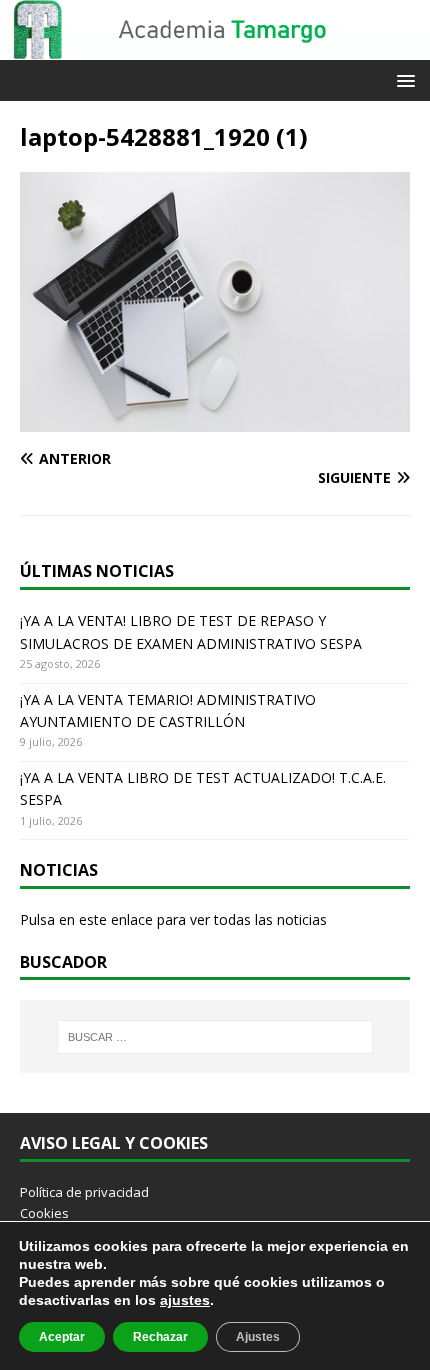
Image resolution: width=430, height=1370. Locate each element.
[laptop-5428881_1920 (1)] (215, 420)
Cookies (44, 1213)
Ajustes (258, 1337)
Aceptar (62, 1337)
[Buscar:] (215, 1037)
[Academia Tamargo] (215, 48)
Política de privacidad (84, 1192)
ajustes (185, 1300)
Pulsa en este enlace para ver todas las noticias (173, 919)
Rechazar (160, 1337)
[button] (402, 79)
